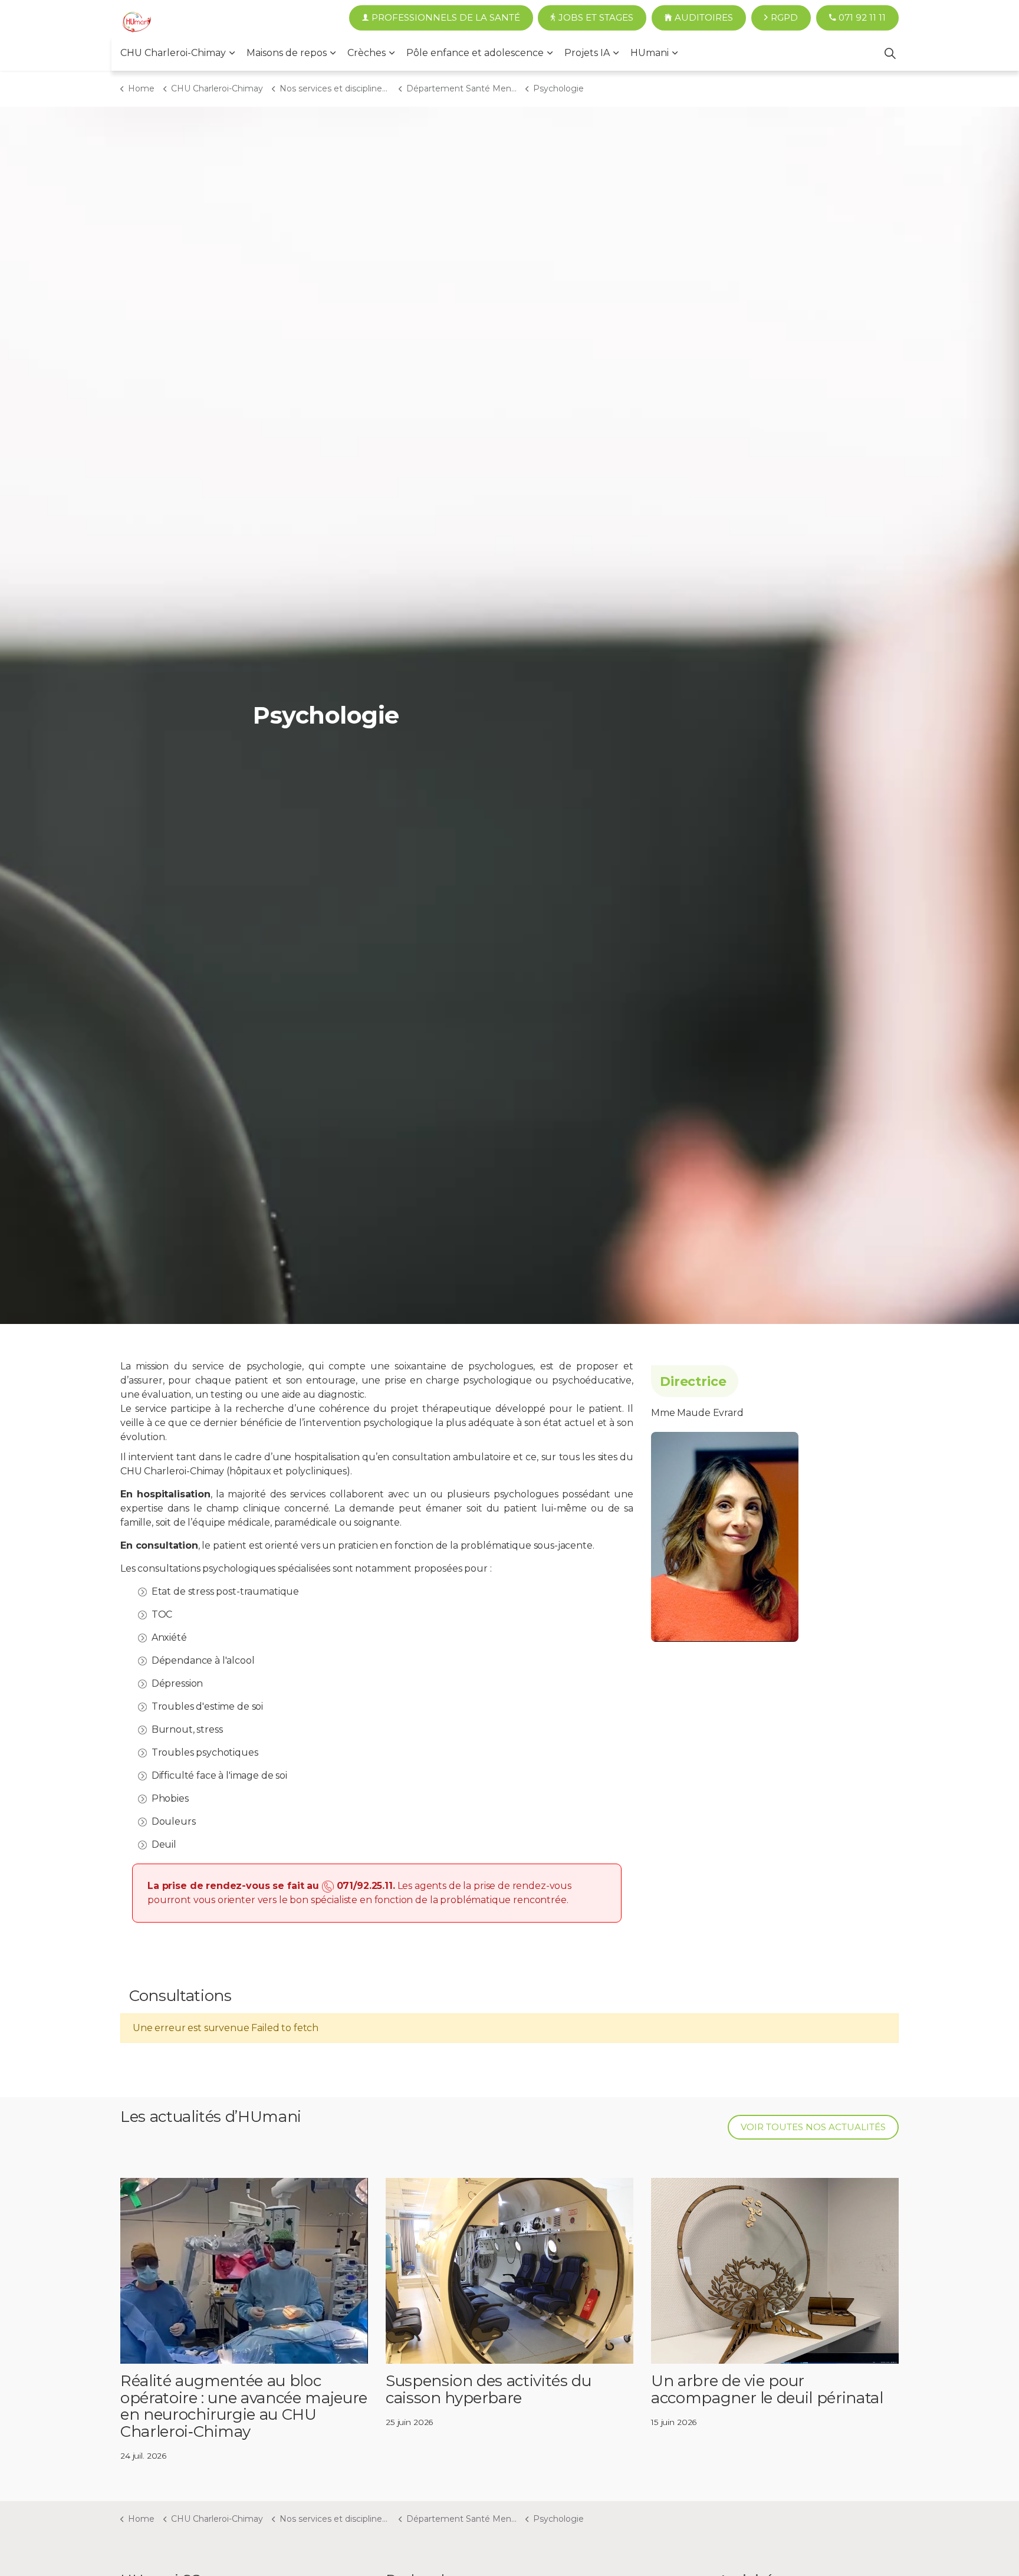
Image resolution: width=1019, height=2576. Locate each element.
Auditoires (704, 17)
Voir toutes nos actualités (813, 2127)
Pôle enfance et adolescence (475, 53)
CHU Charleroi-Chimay (173, 53)
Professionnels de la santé (446, 17)
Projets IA (587, 53)
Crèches (366, 53)
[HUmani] (137, 24)
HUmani (650, 53)
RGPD (784, 17)
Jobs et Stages (596, 17)
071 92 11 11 (862, 17)
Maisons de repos (287, 53)
